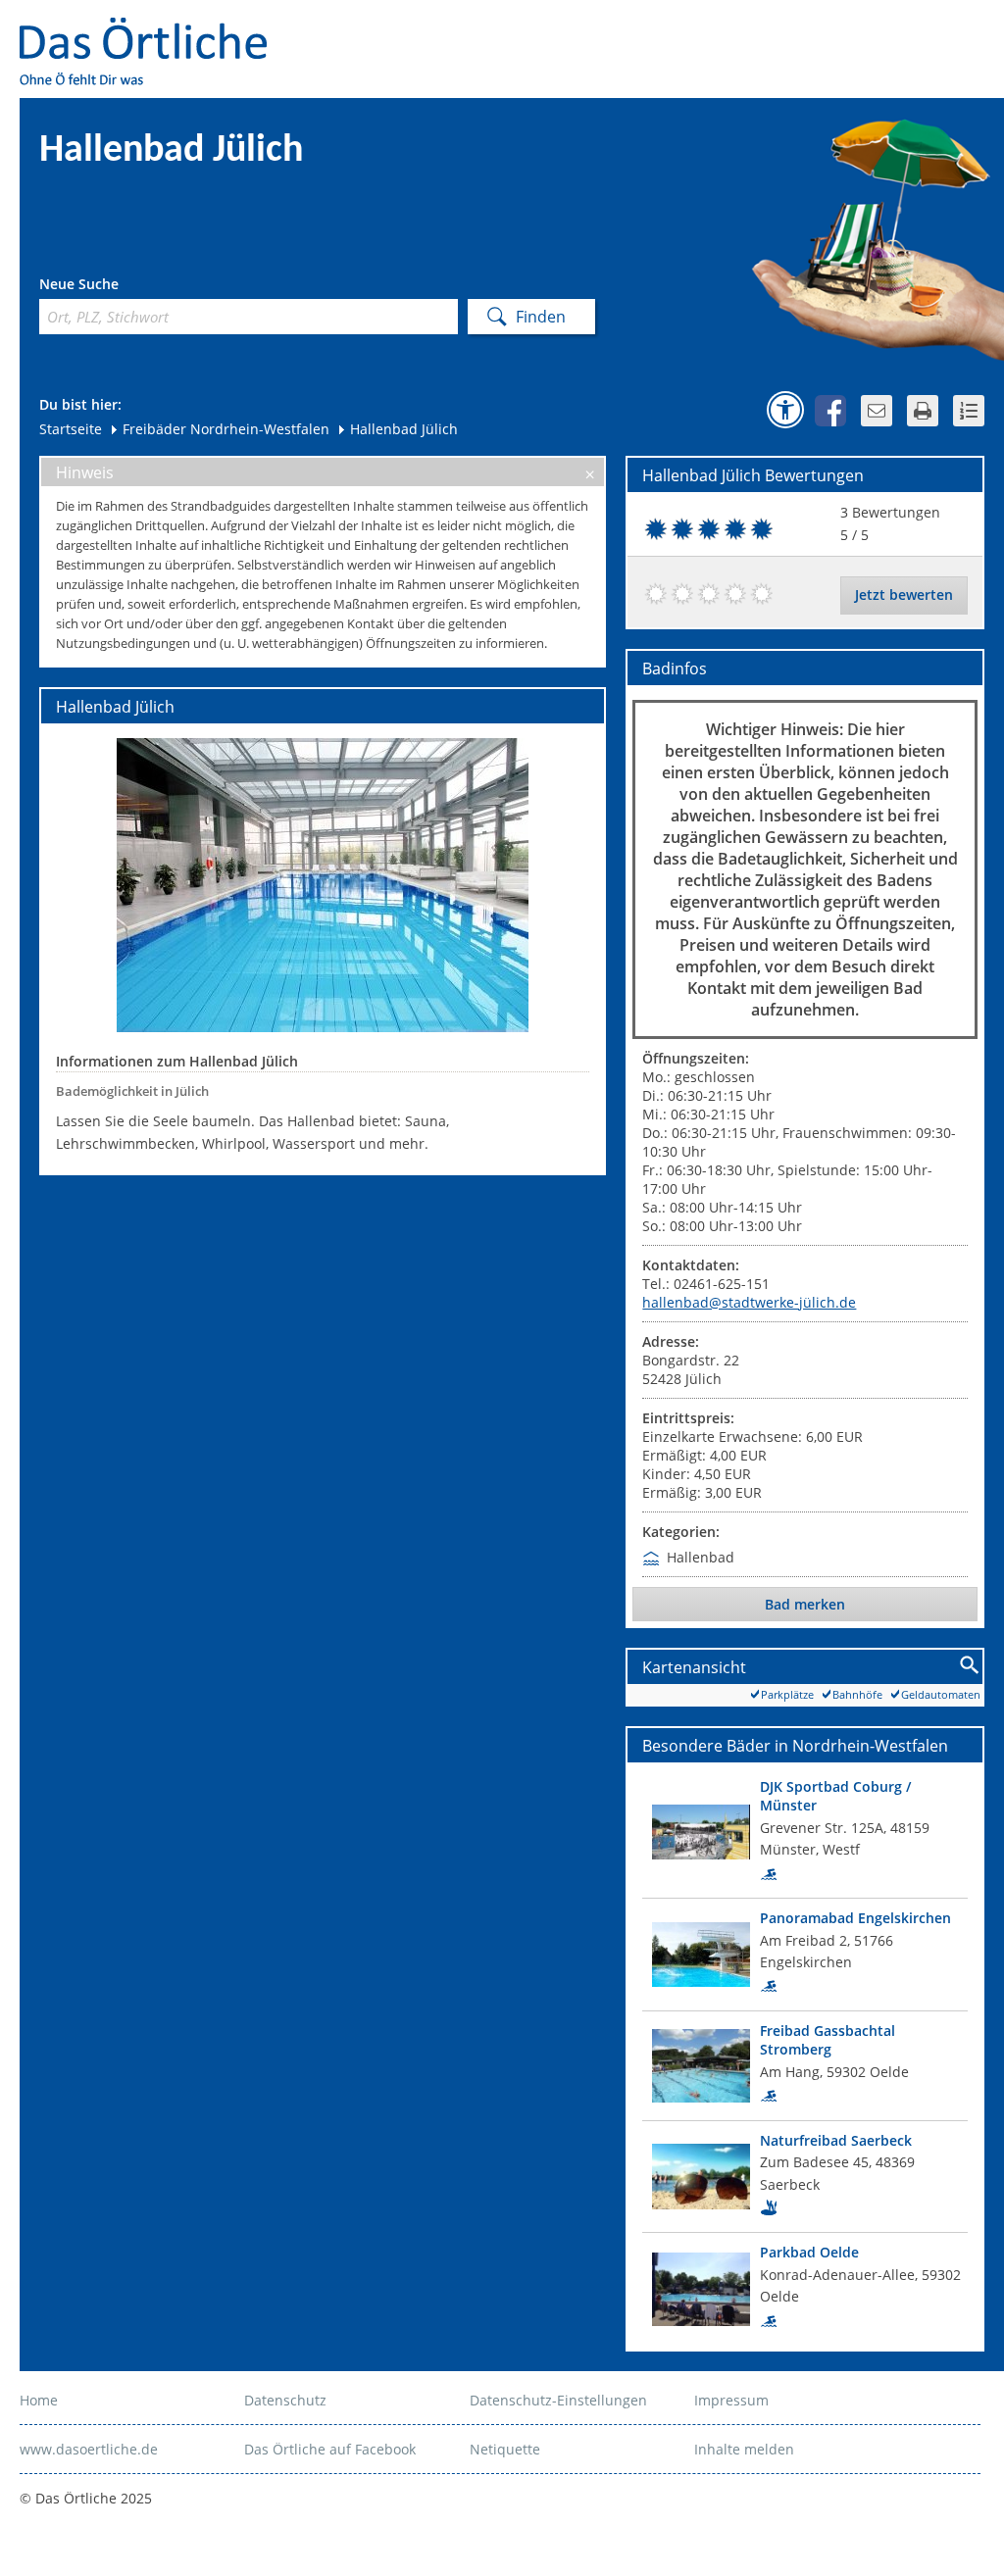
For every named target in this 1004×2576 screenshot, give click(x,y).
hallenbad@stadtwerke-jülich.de (749, 1302)
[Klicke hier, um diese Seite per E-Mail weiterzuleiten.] (877, 411)
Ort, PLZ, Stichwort (126, 287)
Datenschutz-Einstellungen (558, 2400)
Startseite (71, 429)
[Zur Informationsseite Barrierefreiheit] (785, 410)
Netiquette (505, 2449)
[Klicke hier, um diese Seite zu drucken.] (923, 411)
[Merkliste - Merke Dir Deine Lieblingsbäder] (969, 411)
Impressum (731, 2400)
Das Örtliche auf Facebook (330, 2449)
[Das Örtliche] (152, 30)
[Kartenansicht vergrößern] (970, 1666)
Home (39, 2400)
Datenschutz (285, 2400)
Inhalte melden (744, 2449)
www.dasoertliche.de (89, 2449)
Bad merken (805, 1604)
